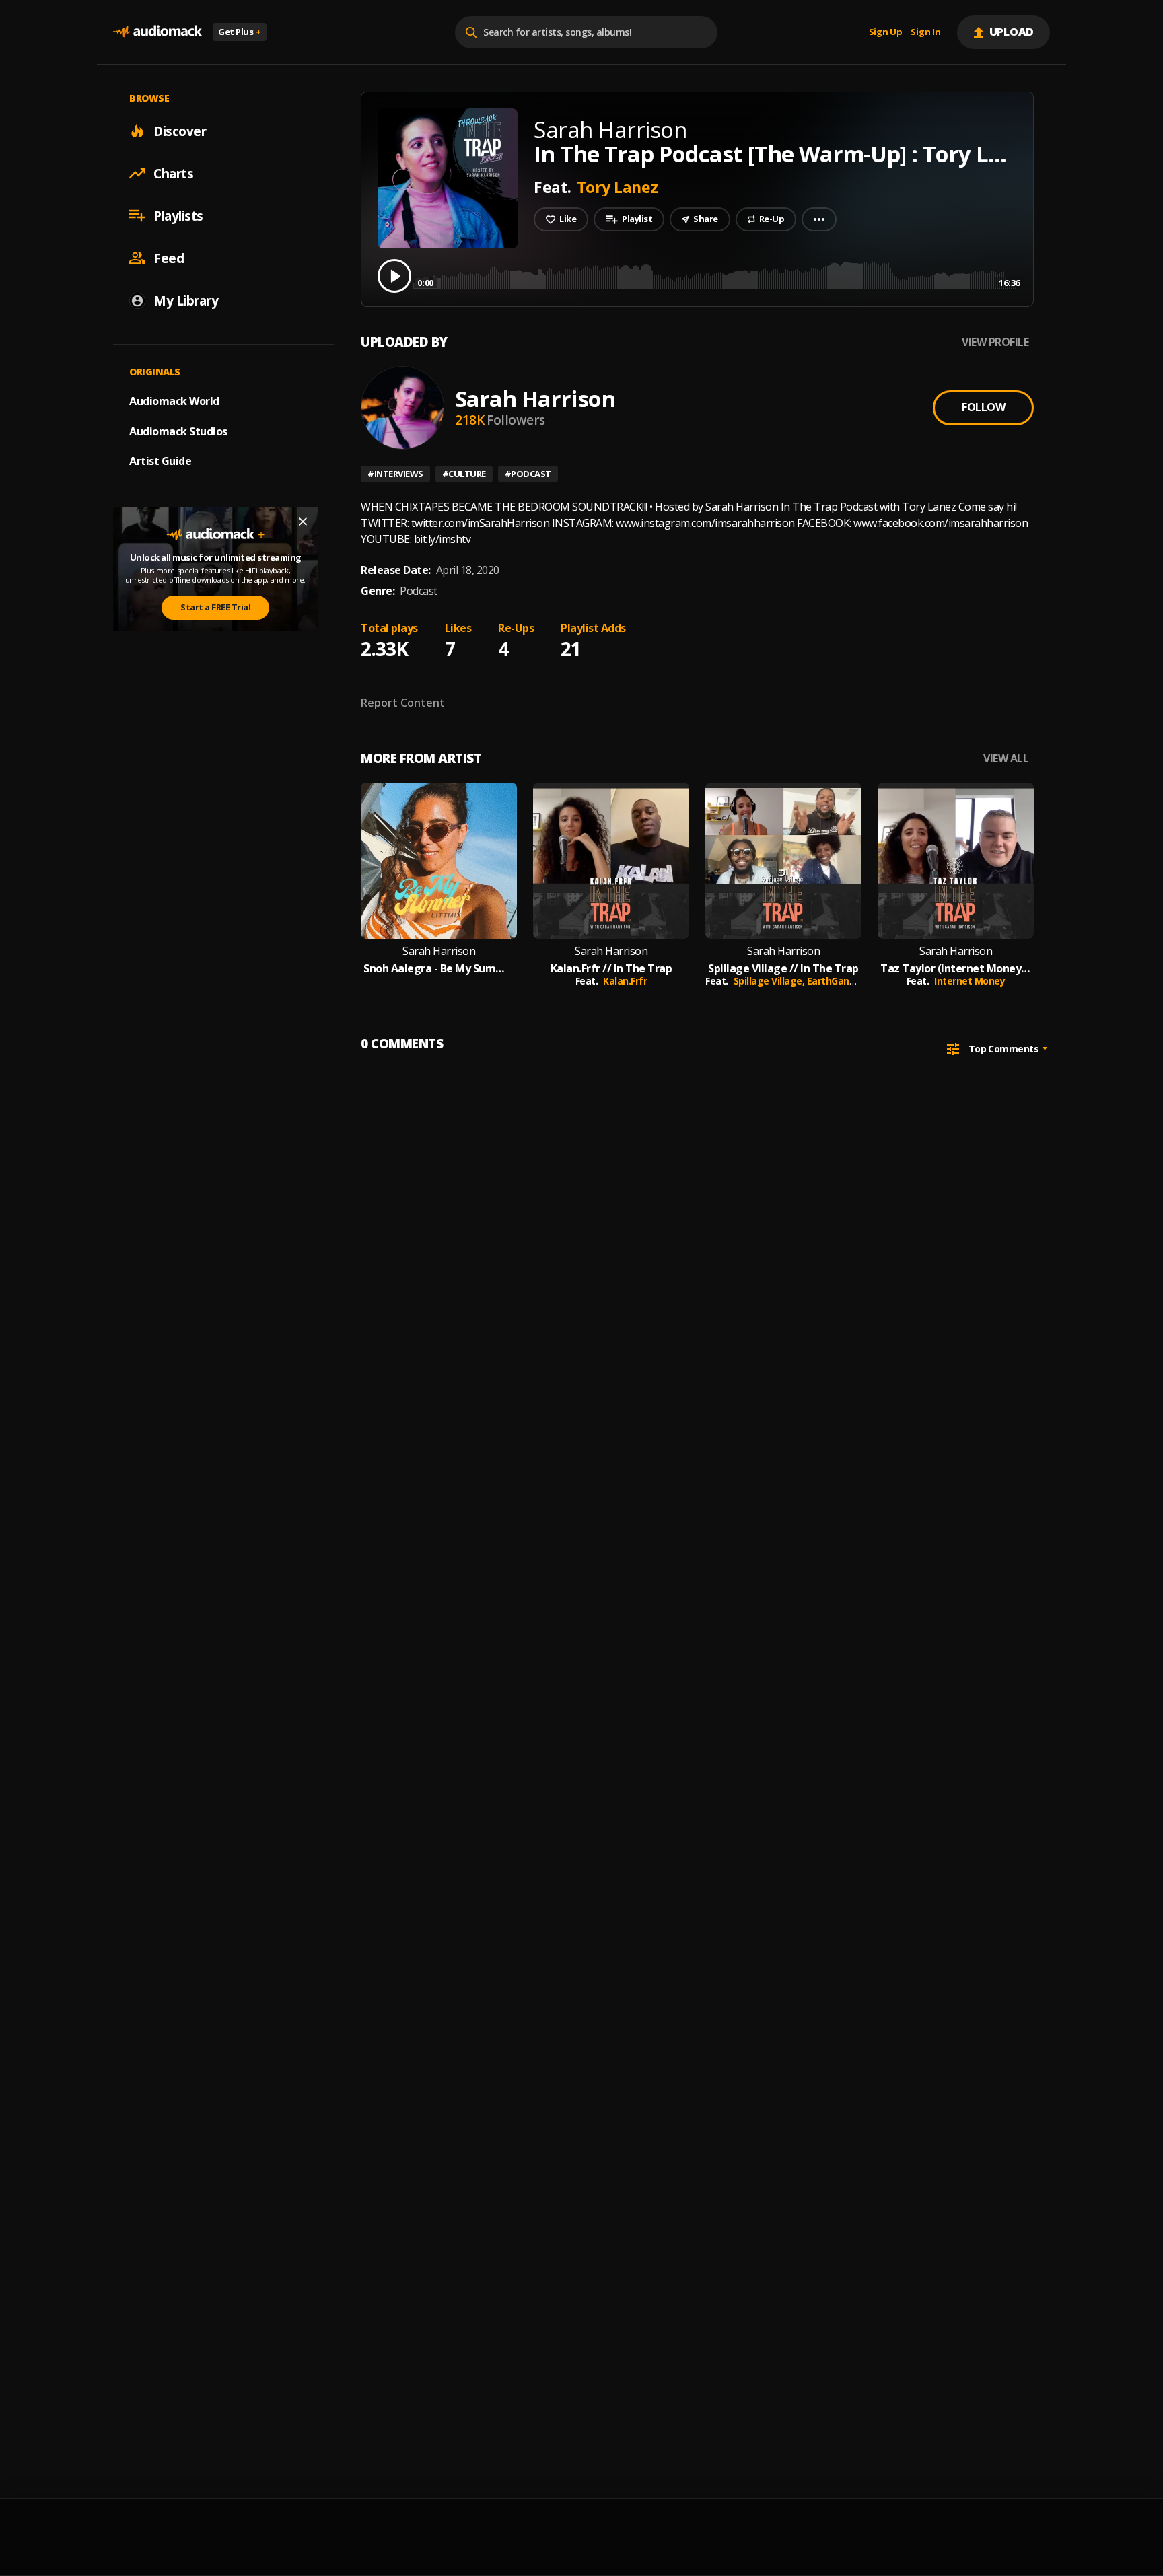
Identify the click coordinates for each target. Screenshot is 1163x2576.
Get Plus (240, 32)
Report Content (403, 703)
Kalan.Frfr (625, 981)
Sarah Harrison (535, 399)
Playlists (178, 215)
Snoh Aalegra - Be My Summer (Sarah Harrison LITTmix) (439, 969)
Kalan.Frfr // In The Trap (611, 969)
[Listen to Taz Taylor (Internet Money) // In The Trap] (956, 861)
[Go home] (157, 32)
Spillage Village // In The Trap (783, 969)
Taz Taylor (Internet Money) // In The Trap (956, 969)
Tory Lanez (618, 187)
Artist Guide (160, 461)
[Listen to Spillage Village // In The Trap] (783, 861)
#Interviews (395, 474)
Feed (169, 258)
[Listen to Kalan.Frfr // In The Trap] (611, 861)
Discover (180, 131)
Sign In (925, 32)
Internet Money (970, 981)
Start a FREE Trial (215, 607)
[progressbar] (716, 275)
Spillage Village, (770, 981)
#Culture (464, 474)
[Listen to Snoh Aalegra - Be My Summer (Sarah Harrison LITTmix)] (439, 861)
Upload (1012, 32)
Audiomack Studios (178, 431)
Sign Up (886, 32)
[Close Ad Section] (303, 522)
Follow (983, 407)
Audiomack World (174, 400)
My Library (186, 300)
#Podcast (528, 474)
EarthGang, (834, 981)
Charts (173, 173)
